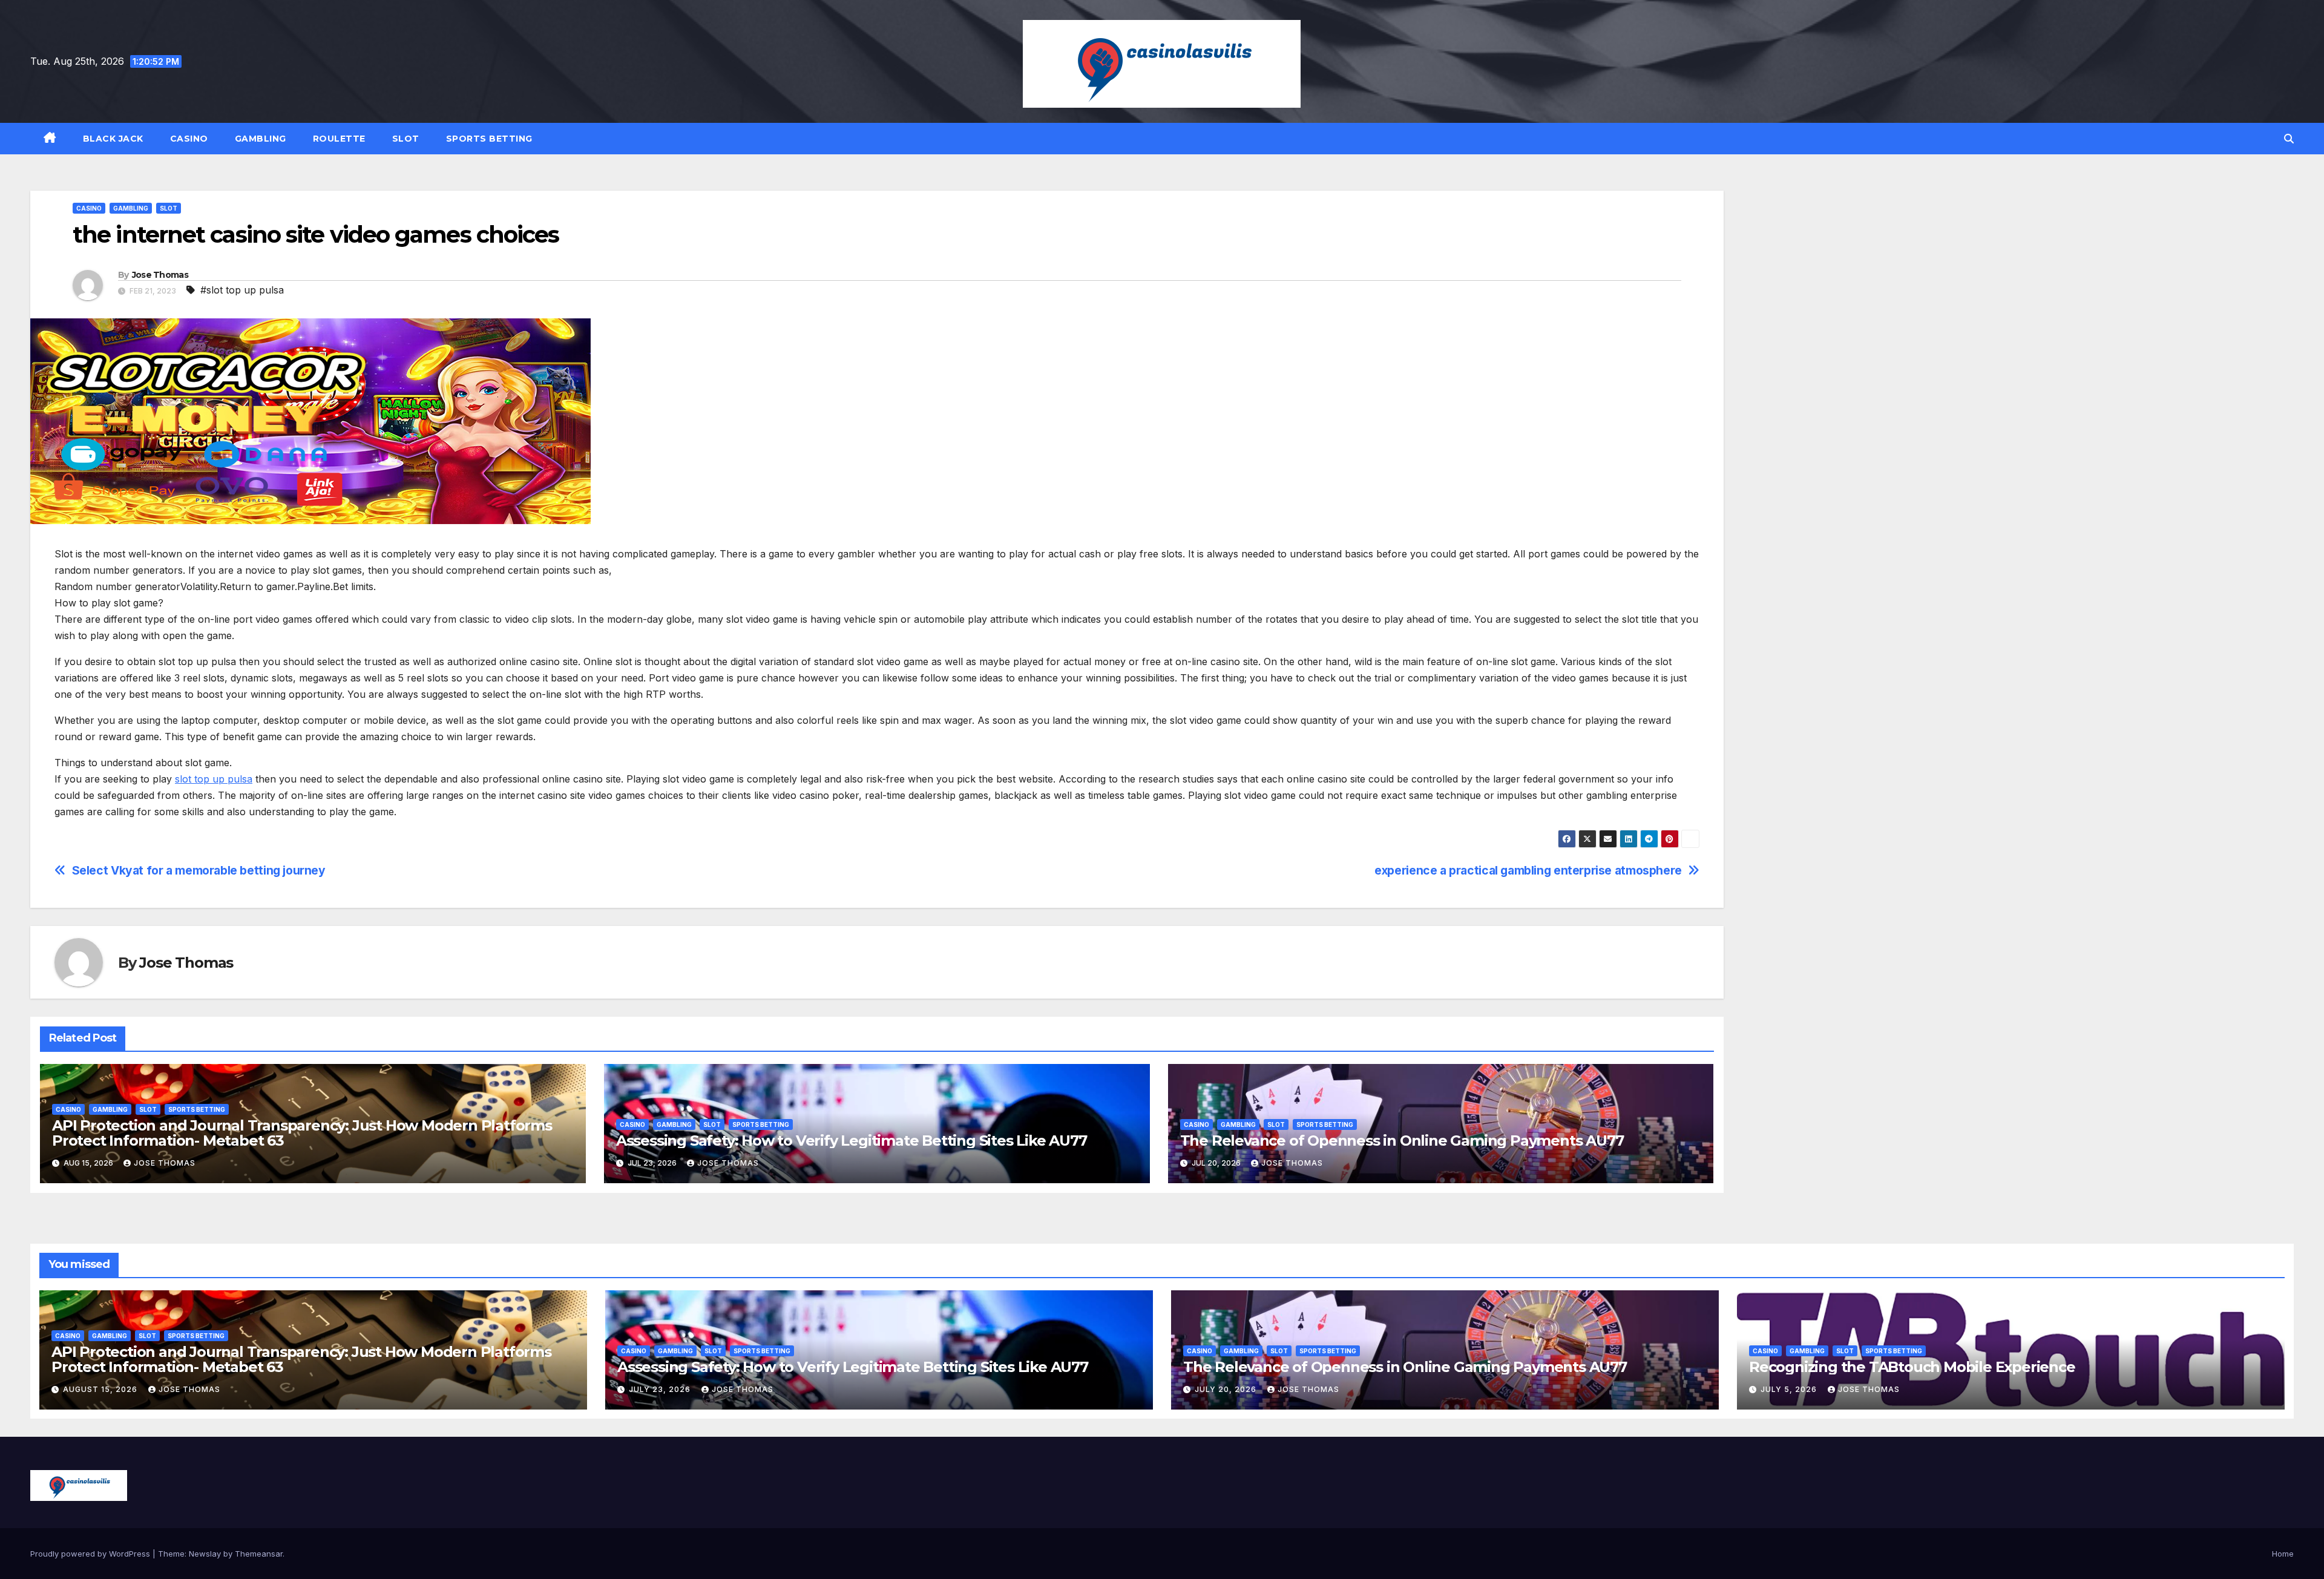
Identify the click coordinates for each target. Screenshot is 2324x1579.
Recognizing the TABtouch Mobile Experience (1912, 1367)
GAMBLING (261, 139)
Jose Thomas (160, 275)
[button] (2289, 139)
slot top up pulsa (214, 779)
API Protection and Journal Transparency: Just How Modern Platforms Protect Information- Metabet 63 (302, 1133)
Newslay (205, 1554)
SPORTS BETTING (489, 139)
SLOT (406, 139)
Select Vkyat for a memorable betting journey (199, 871)
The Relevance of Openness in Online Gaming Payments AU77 (1402, 1141)
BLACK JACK (113, 139)
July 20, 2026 (1227, 1389)
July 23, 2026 (661, 1389)
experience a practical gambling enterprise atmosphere (1528, 871)
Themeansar (259, 1554)
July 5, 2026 (1790, 1389)
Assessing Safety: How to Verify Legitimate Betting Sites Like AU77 (852, 1141)
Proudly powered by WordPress (91, 1554)
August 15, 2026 (101, 1389)
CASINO (189, 139)
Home (2283, 1554)
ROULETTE (339, 139)
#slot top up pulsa (242, 290)
